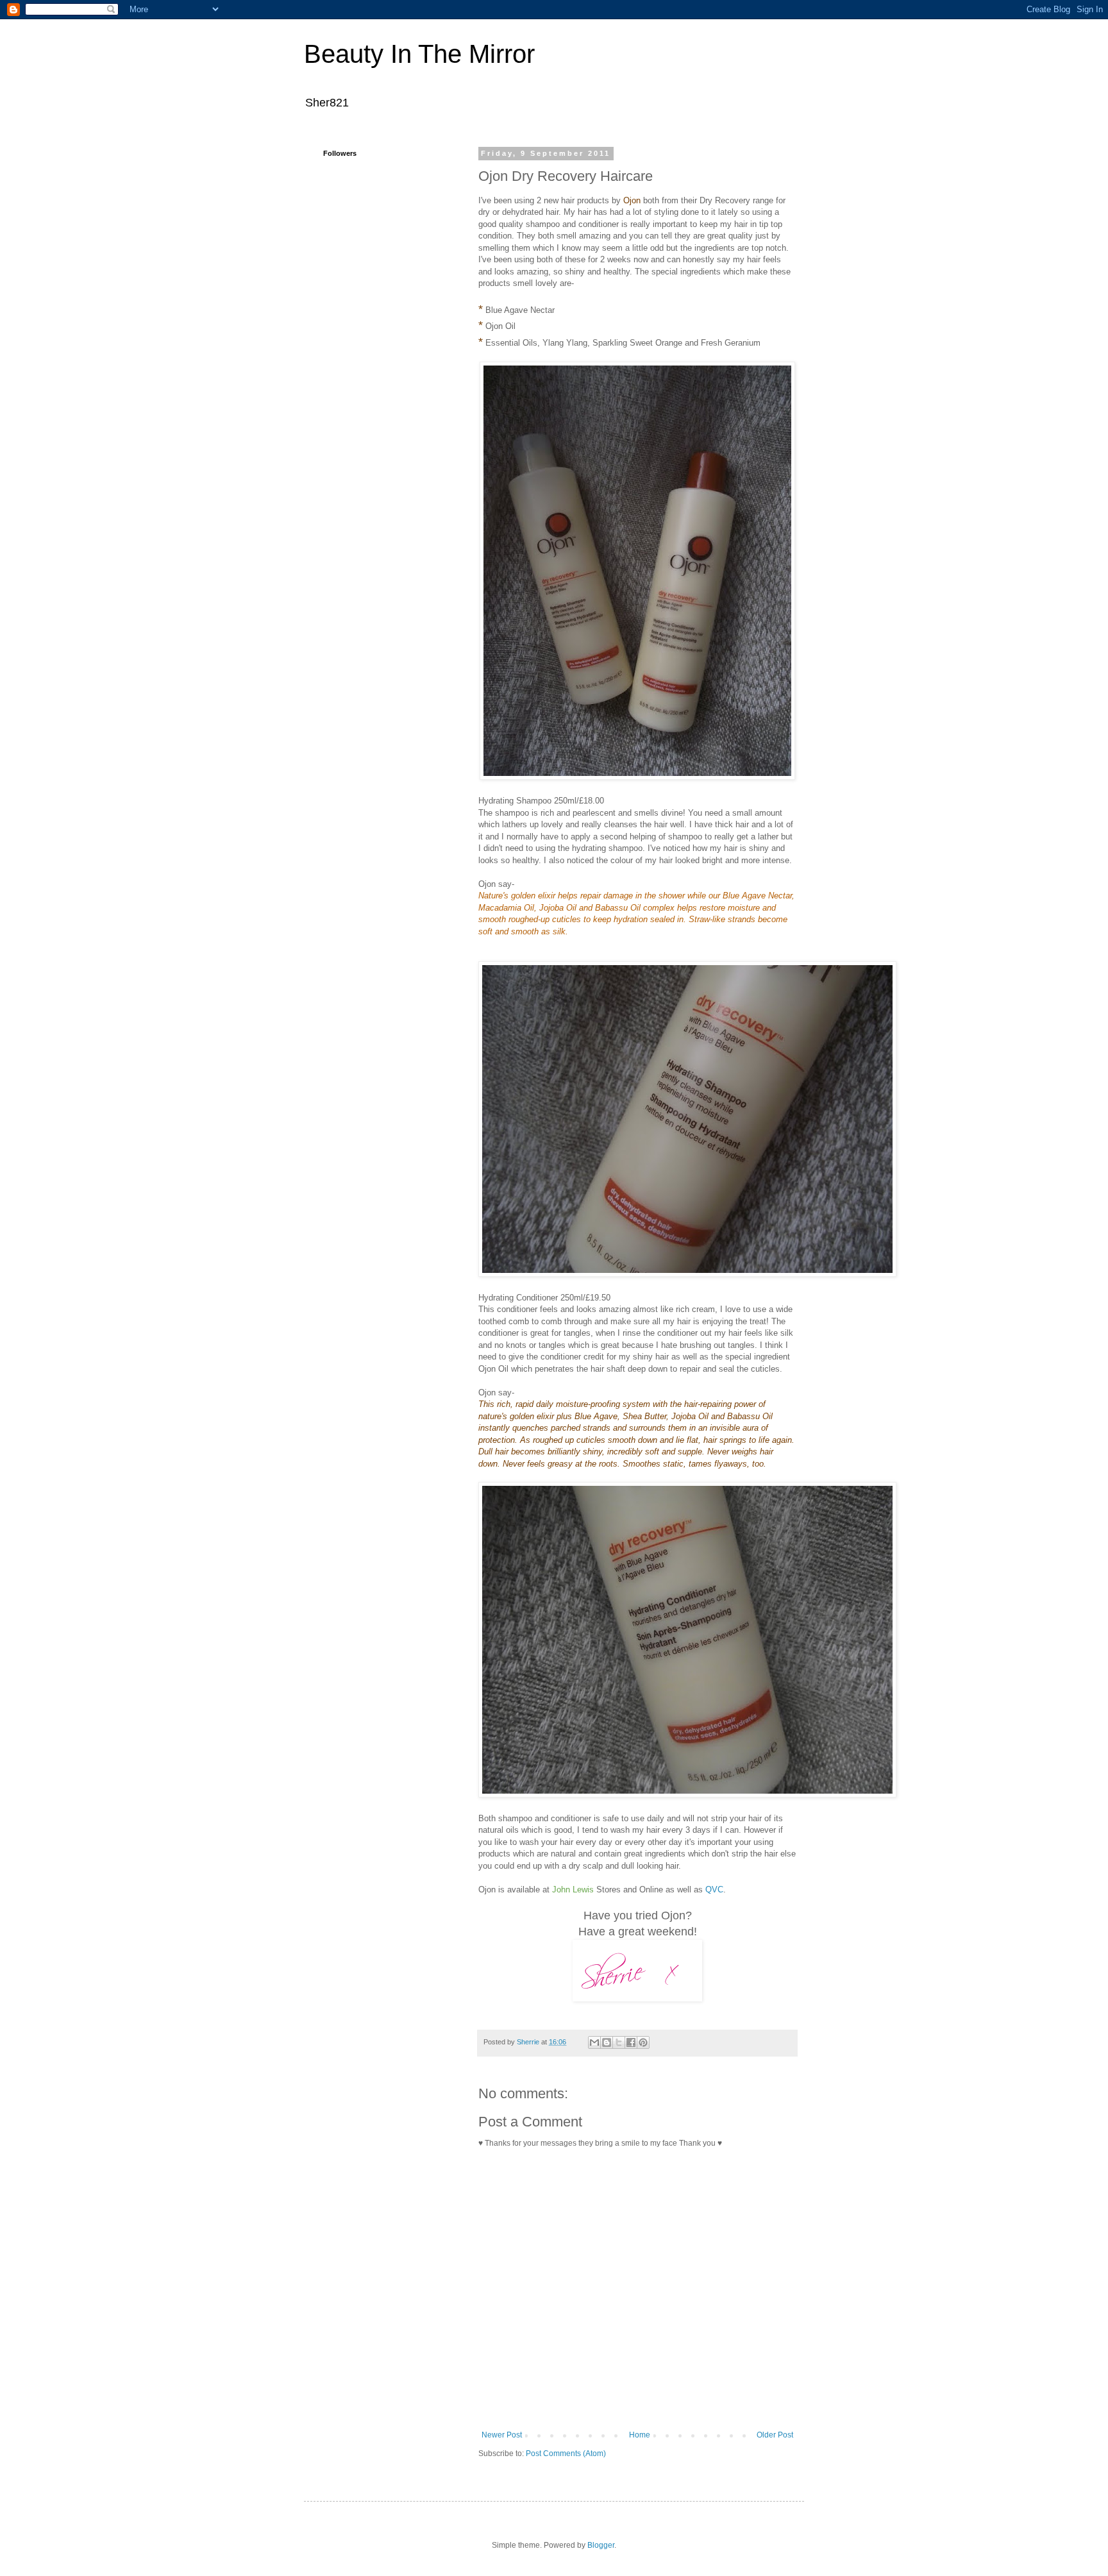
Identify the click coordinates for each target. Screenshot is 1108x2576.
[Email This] (594, 2042)
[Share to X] (619, 2042)
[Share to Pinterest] (643, 2042)
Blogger (601, 2545)
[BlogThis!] (607, 2042)
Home (640, 2435)
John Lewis (573, 1890)
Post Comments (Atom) (566, 2454)
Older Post (775, 2435)
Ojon (632, 200)
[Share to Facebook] (631, 2042)
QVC (714, 1890)
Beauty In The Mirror (419, 54)
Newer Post (502, 2435)
